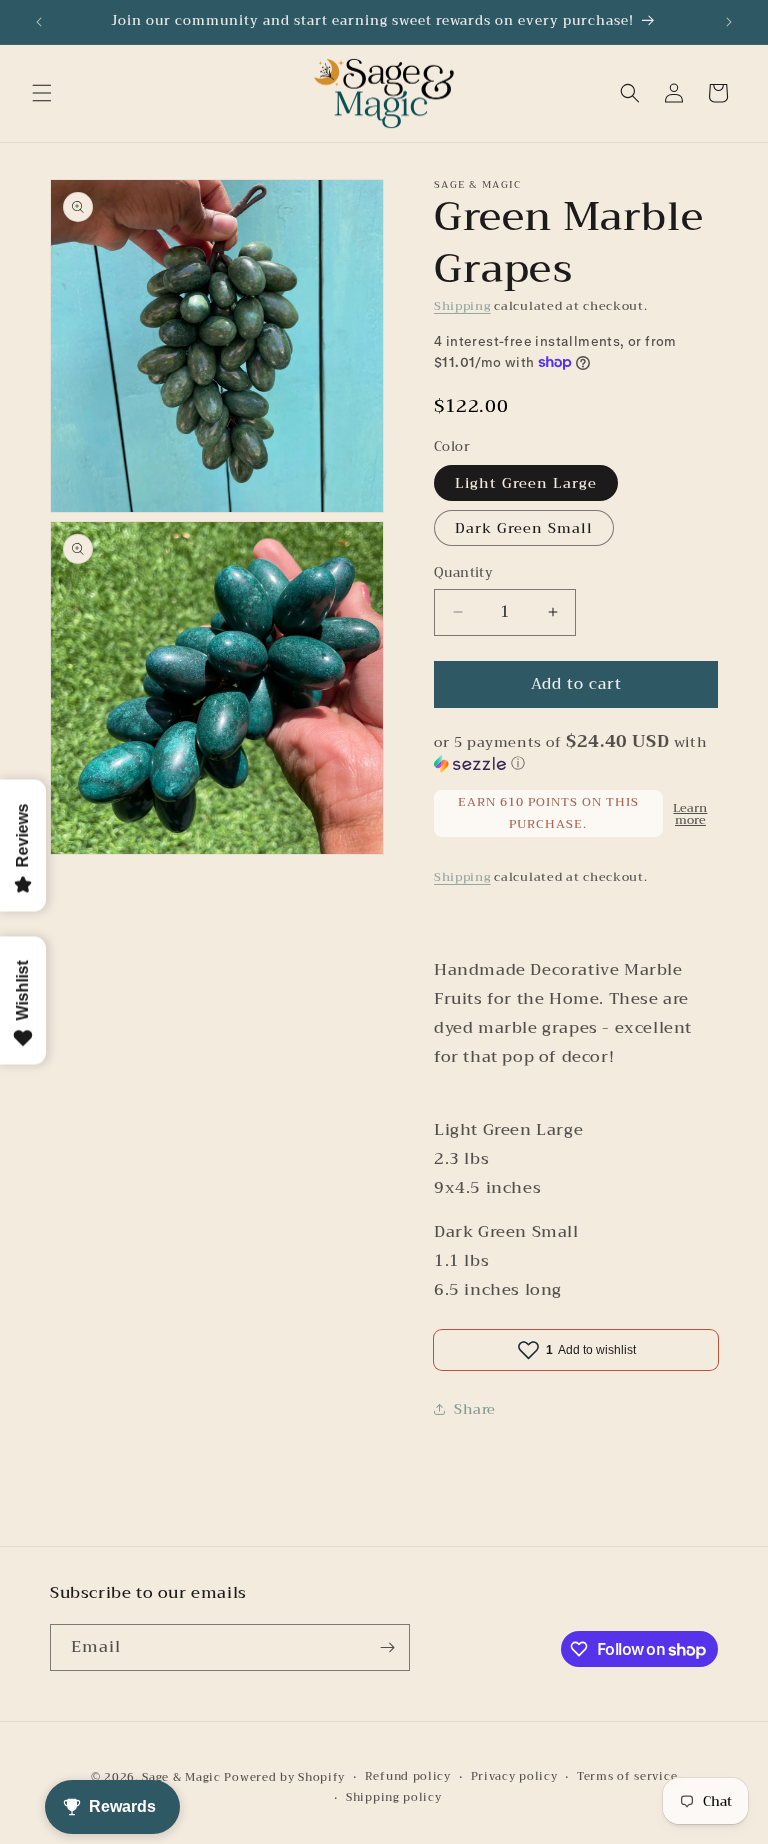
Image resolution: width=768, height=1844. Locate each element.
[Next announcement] (729, 22)
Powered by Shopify (284, 1777)
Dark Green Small (524, 528)
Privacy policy (514, 1777)
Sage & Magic (181, 1777)
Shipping (462, 306)
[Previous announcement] (39, 22)
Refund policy (408, 1777)
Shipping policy (394, 1798)
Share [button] (475, 1409)
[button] (42, 93)
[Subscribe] (387, 1647)
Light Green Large (526, 483)
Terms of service (627, 1777)
